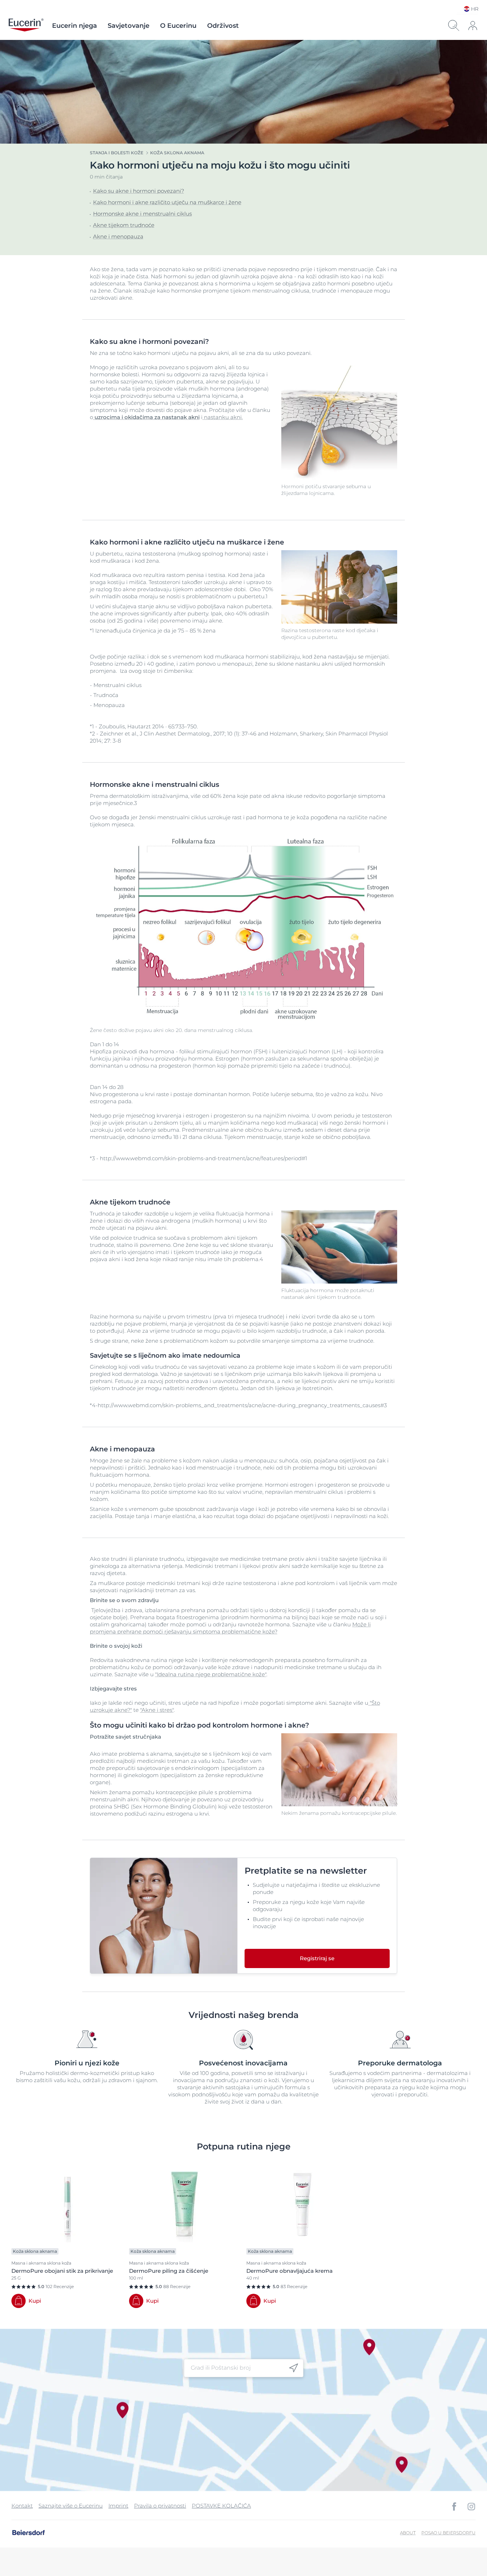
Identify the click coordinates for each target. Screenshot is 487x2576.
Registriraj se (317, 1958)
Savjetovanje (129, 26)
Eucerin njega (75, 26)
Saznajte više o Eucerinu (71, 2506)
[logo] (26, 26)
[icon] (294, 2368)
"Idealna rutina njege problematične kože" (211, 1674)
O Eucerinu (178, 26)
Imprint (118, 2506)
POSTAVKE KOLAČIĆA (221, 2506)
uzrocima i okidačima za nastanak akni (147, 417)
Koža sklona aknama (177, 153)
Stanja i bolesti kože (117, 153)
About (408, 2533)
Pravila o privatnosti (160, 2506)
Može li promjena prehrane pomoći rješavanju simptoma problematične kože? (230, 1628)
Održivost (223, 26)
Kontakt (22, 2506)
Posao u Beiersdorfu (448, 2533)
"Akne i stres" (157, 1710)
